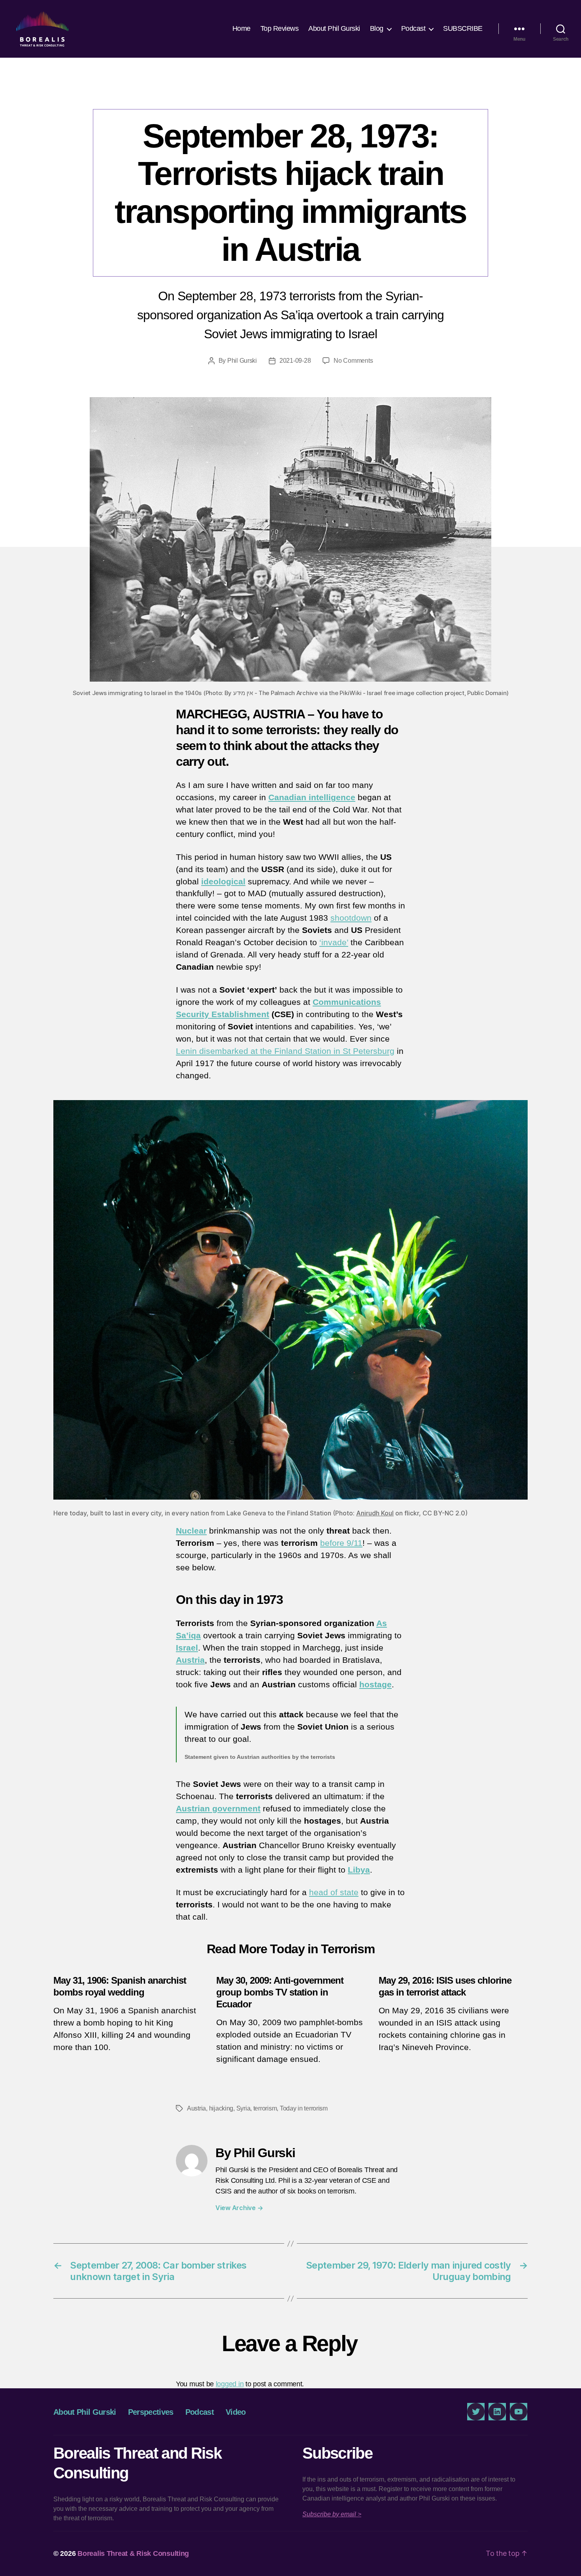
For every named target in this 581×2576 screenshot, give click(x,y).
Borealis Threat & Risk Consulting (133, 2553)
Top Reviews (280, 28)
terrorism (265, 2108)
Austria (190, 1660)
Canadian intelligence (312, 797)
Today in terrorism (304, 2108)
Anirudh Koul (375, 1513)
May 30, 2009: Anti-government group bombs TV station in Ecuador (280, 1992)
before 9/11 (341, 1543)
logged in (230, 2384)
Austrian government (218, 1808)
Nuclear (191, 1531)
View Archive (239, 2208)
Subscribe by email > (332, 2514)
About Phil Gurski (334, 28)
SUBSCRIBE (463, 28)
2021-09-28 (295, 361)
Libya (359, 1870)
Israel (187, 1648)
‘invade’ (334, 942)
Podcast (413, 28)
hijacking (221, 2108)
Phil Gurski (242, 361)
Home (241, 28)
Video (236, 2412)
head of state (334, 1892)
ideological (223, 881)
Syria (243, 2108)
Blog (377, 28)
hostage (375, 1684)
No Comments (353, 361)
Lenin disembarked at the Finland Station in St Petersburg (285, 1051)
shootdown (351, 918)
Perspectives (290, 93)
